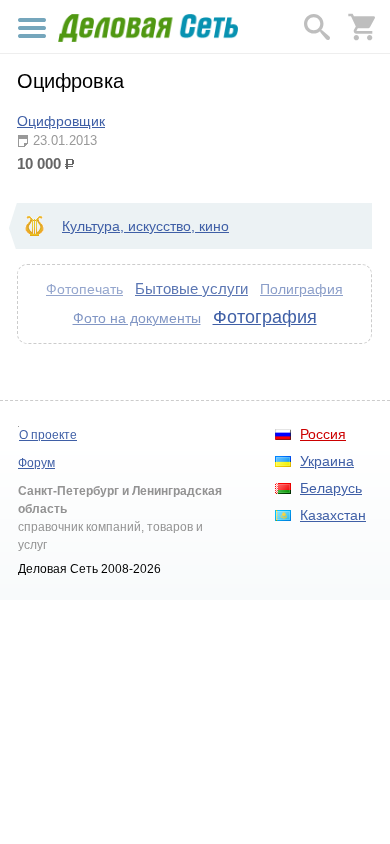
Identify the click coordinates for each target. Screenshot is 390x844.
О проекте (48, 435)
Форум (36, 463)
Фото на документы (137, 318)
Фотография (265, 317)
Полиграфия (301, 289)
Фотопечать (84, 289)
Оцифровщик (61, 121)
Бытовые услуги (191, 288)
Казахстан (333, 515)
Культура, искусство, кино (145, 226)
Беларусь (331, 488)
